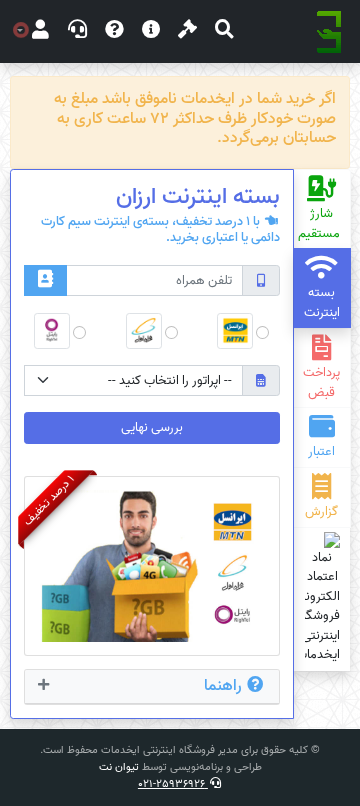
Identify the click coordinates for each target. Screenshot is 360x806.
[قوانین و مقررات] (187, 31)
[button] (224, 31)
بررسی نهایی (152, 427)
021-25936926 (173, 784)
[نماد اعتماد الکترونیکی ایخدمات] (322, 598)
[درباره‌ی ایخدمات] (151, 31)
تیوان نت (119, 767)
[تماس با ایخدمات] (77, 31)
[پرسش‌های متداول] (114, 31)
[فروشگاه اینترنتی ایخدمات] (329, 32)
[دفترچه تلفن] (45, 280)
